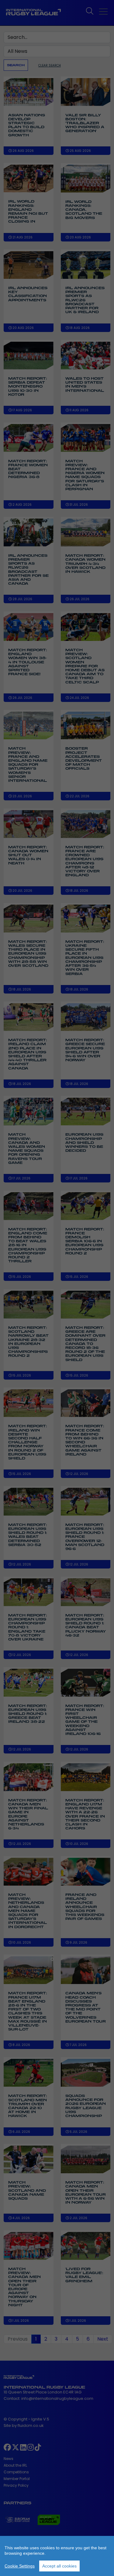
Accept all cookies (59, 2566)
